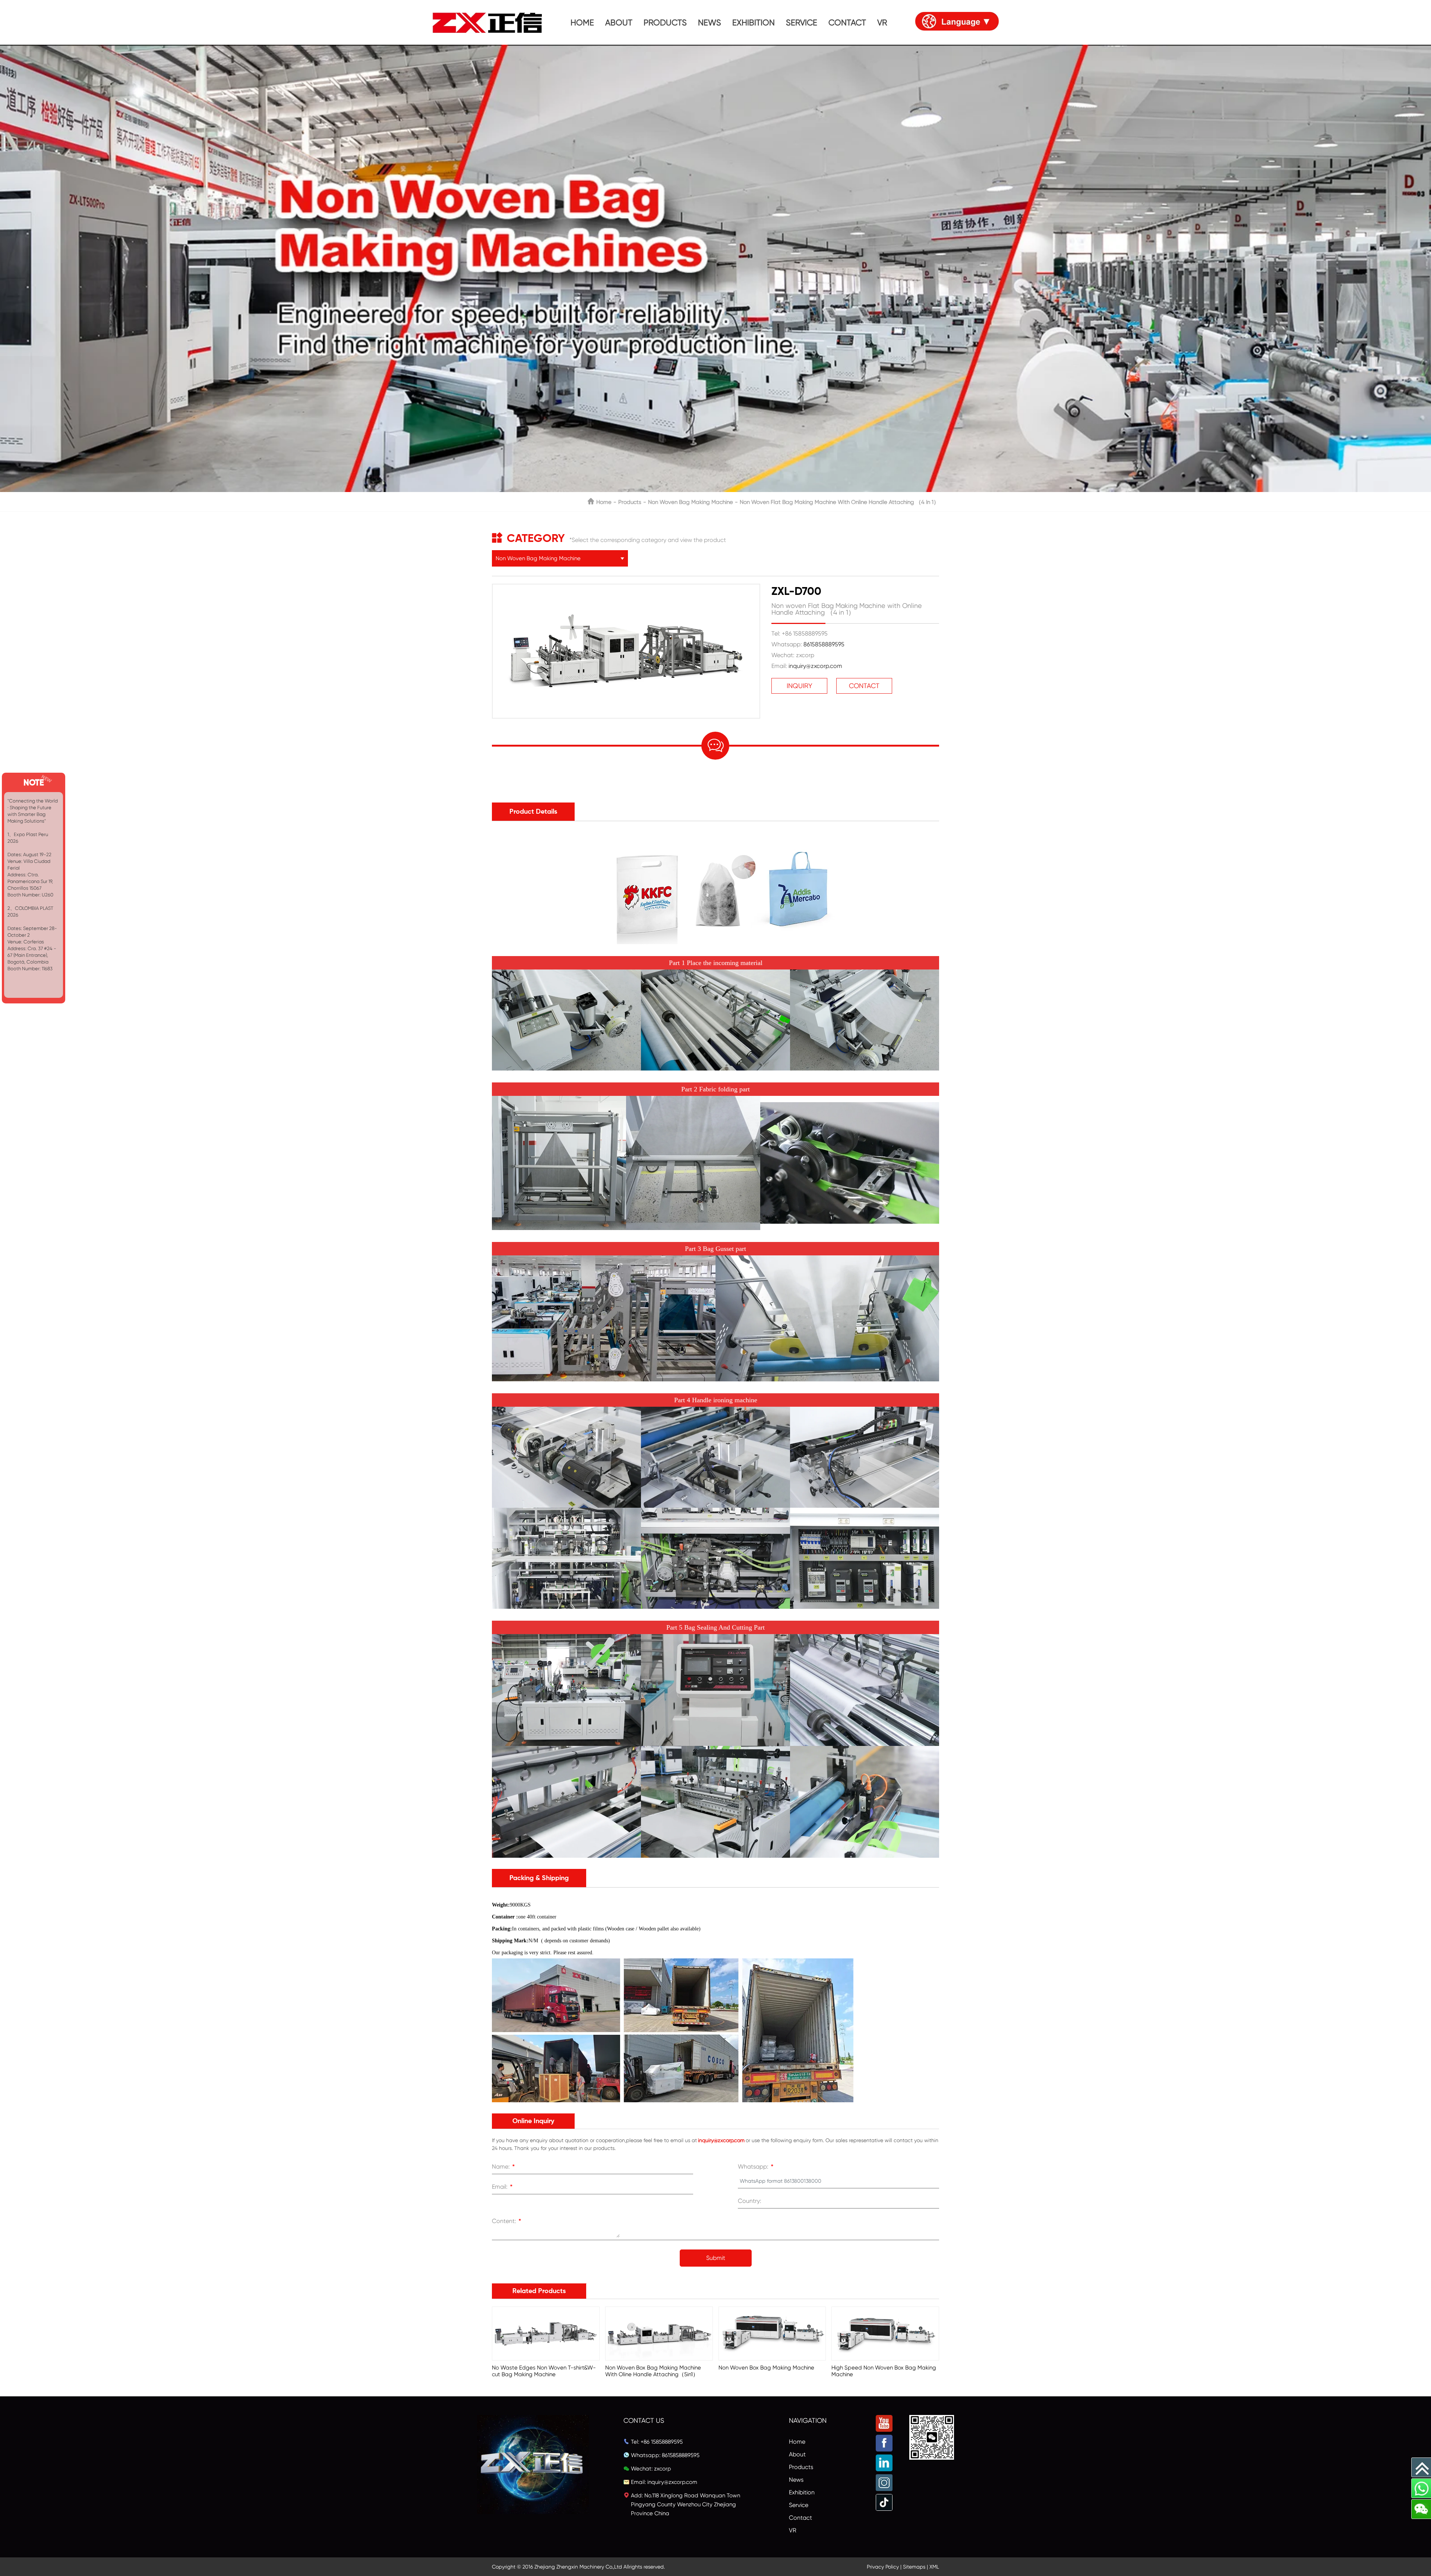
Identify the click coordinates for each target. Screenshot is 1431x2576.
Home (604, 502)
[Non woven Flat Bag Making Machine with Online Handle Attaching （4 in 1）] (626, 588)
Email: (502, 2188)
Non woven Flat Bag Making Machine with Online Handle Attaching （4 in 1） (839, 502)
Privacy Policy (883, 2567)
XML (934, 2567)
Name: (503, 2167)
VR (793, 2530)
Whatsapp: (756, 2167)
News (796, 2480)
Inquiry (800, 686)
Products (630, 502)
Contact (864, 686)
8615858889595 (824, 644)
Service (799, 2505)
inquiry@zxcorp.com (815, 666)
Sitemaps (914, 2567)
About (797, 2454)
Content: (507, 2222)
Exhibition (802, 2492)
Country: (750, 2201)
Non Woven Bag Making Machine (691, 502)
